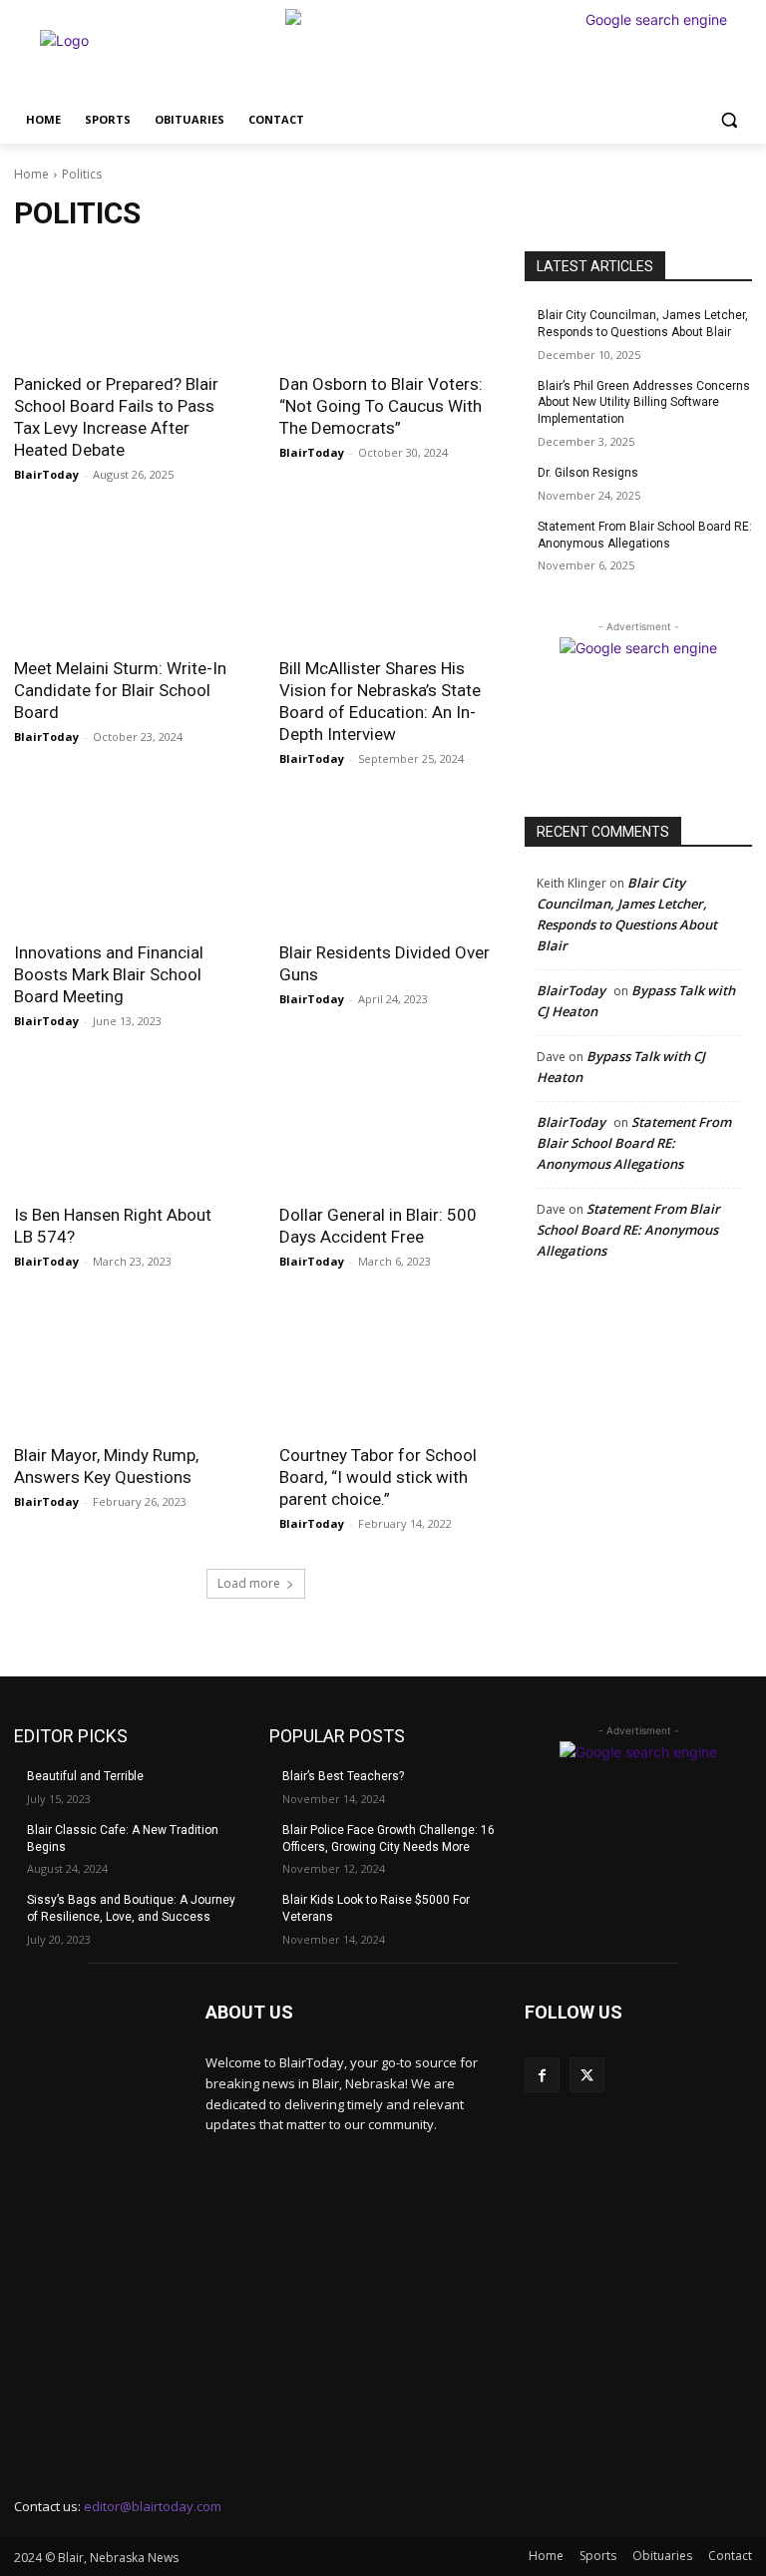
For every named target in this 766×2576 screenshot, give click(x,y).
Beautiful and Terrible (85, 1776)
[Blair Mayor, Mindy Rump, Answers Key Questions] (123, 1377)
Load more (249, 1583)
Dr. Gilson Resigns (588, 473)
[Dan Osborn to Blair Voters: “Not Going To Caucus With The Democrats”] (388, 306)
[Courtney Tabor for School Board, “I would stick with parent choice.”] (388, 1377)
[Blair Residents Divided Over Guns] (388, 874)
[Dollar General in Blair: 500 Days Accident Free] (388, 1136)
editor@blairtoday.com (153, 2506)
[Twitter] (587, 2075)
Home (31, 174)
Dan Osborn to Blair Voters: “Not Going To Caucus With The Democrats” (381, 406)
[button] (729, 120)
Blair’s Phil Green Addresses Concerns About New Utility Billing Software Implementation (644, 403)
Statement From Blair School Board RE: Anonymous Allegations (634, 1143)
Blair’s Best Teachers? (343, 1776)
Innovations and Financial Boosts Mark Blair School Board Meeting (109, 974)
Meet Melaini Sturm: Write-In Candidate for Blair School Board (120, 690)
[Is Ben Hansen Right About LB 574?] (123, 1136)
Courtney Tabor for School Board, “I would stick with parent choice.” (378, 1477)
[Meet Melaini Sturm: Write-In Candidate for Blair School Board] (123, 590)
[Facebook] (542, 2075)
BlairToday (46, 474)
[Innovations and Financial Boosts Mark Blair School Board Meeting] (123, 874)
